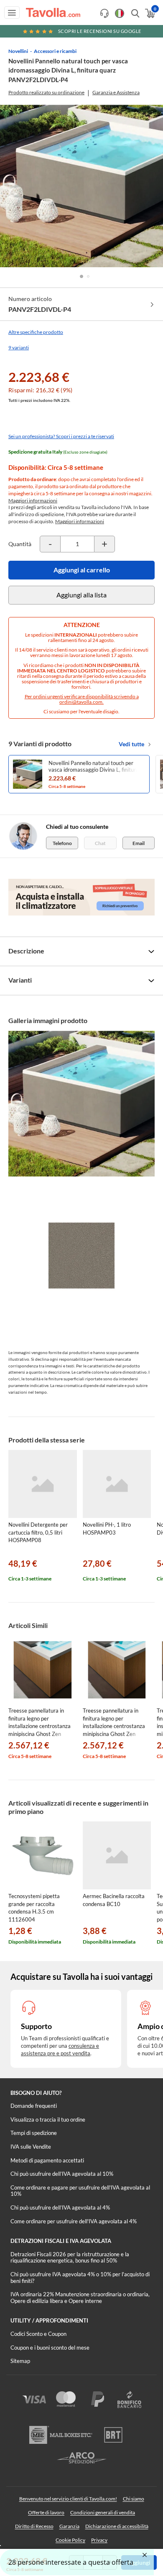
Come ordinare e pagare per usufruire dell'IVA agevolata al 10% (80, 2191)
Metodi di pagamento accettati (47, 2160)
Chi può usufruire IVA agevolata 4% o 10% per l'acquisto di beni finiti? (80, 2278)
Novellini (18, 51)
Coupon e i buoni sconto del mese (50, 2348)
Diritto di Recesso (34, 2526)
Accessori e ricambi (55, 51)
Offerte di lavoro (46, 2512)
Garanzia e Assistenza (116, 92)
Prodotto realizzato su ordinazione (46, 92)
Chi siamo (134, 2499)
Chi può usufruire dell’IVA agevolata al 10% (62, 2174)
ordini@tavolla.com (81, 702)
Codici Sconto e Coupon (38, 2334)
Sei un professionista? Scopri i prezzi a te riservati (61, 436)
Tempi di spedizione (34, 2133)
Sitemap (20, 2361)
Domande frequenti (34, 2106)
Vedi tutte (131, 744)
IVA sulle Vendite (31, 2147)
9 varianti (19, 347)
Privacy (99, 2540)
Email (139, 843)
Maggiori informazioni (33, 500)
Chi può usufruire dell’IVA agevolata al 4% (60, 2207)
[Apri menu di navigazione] (12, 13)
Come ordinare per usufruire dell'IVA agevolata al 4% (74, 2221)
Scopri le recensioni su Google (100, 31)
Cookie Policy (70, 2540)
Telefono (62, 843)
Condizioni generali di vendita (103, 2512)
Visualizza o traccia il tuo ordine (48, 2119)
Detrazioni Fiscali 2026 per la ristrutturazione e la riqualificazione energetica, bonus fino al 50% (70, 2257)
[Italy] (120, 13)
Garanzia (69, 2526)
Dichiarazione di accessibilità (117, 2526)
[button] (81, 276)
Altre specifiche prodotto (36, 332)
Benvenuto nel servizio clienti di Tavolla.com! (68, 2499)
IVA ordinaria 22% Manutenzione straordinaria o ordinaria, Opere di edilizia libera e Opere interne (80, 2298)
